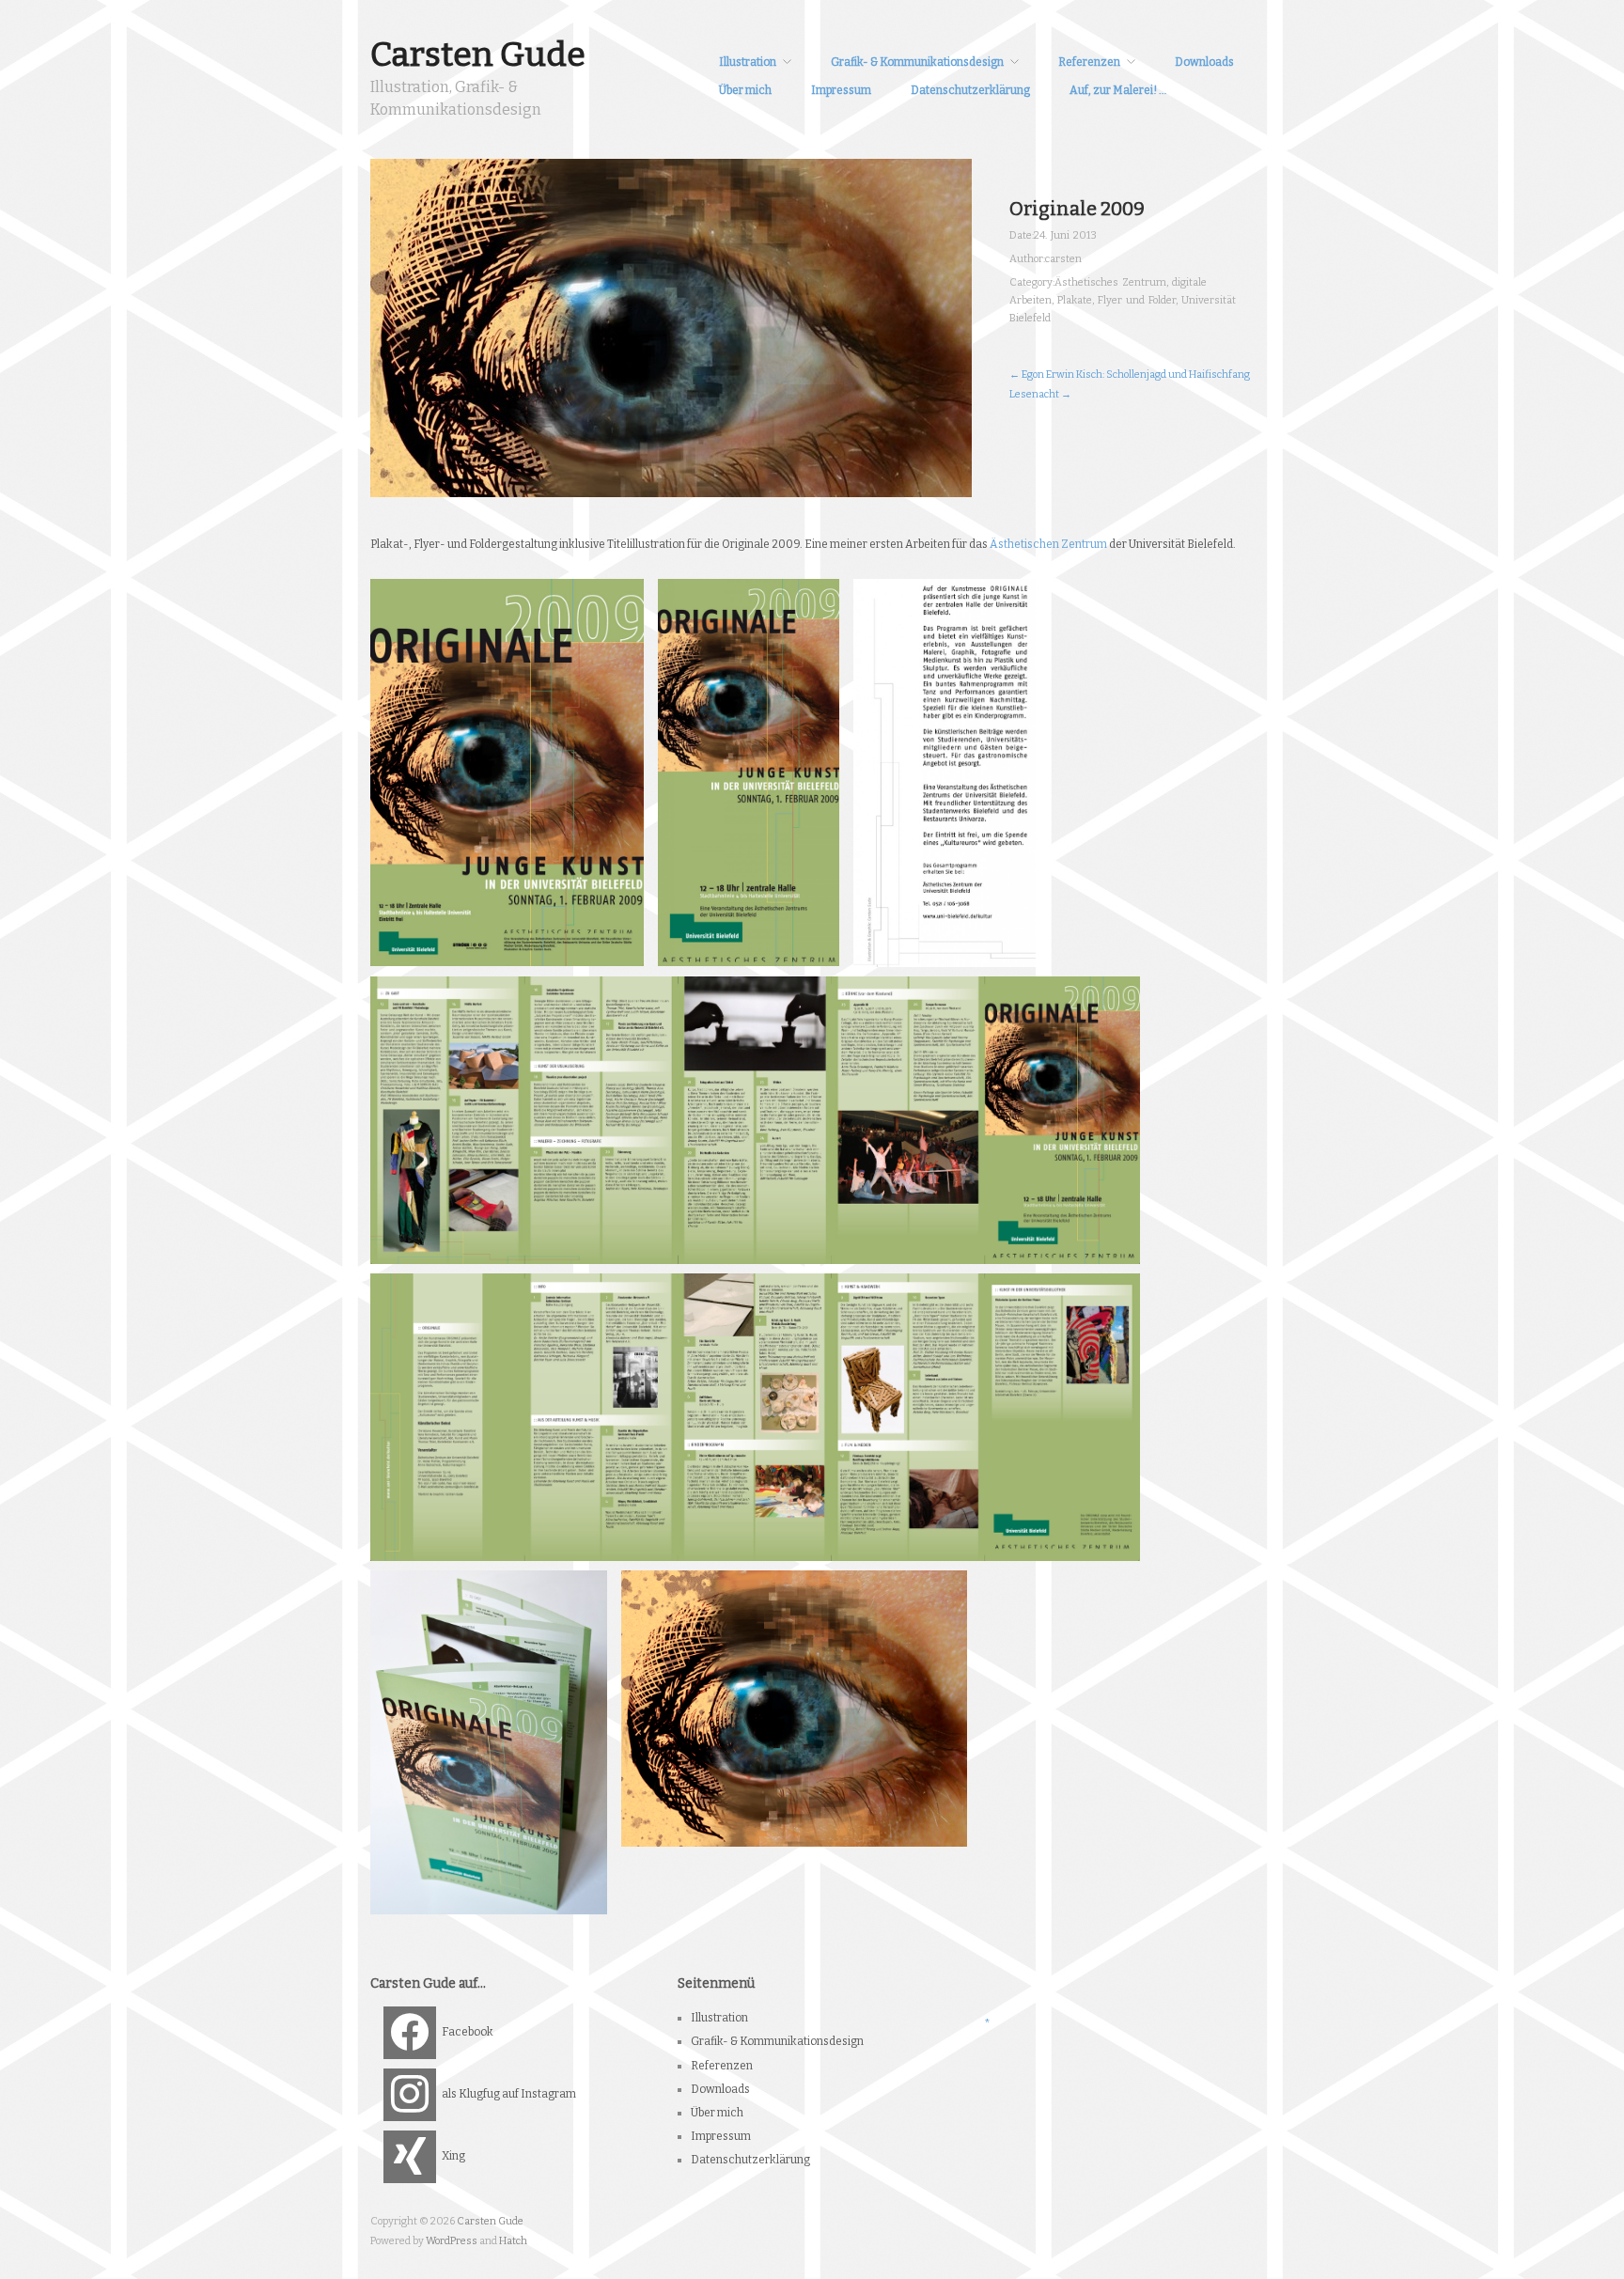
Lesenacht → (1040, 394)
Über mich (745, 90)
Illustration (748, 62)
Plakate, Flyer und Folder (1116, 300)
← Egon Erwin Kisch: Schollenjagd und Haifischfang (1130, 375)
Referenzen (1089, 62)
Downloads (1204, 62)
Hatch (513, 2241)
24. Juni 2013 (1065, 235)
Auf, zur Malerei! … (1118, 90)
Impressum (841, 90)
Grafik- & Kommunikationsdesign (917, 62)
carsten (1063, 259)
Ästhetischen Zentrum (1048, 544)
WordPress (452, 2241)
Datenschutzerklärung (970, 90)
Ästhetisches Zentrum (1110, 282)
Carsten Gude (478, 55)
